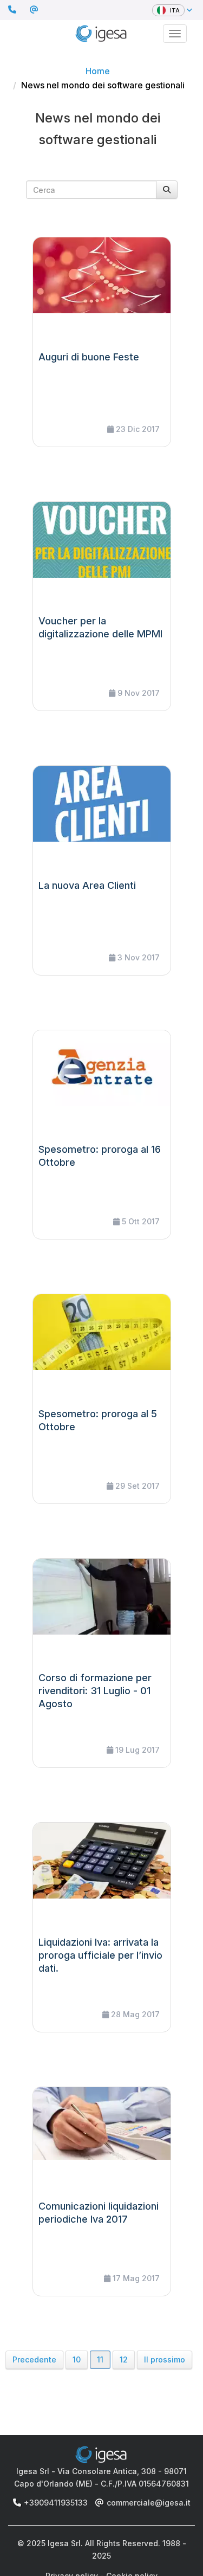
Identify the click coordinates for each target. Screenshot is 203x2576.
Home (98, 71)
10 (77, 2359)
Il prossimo (165, 2359)
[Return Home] (101, 32)
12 (124, 2359)
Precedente (34, 2359)
